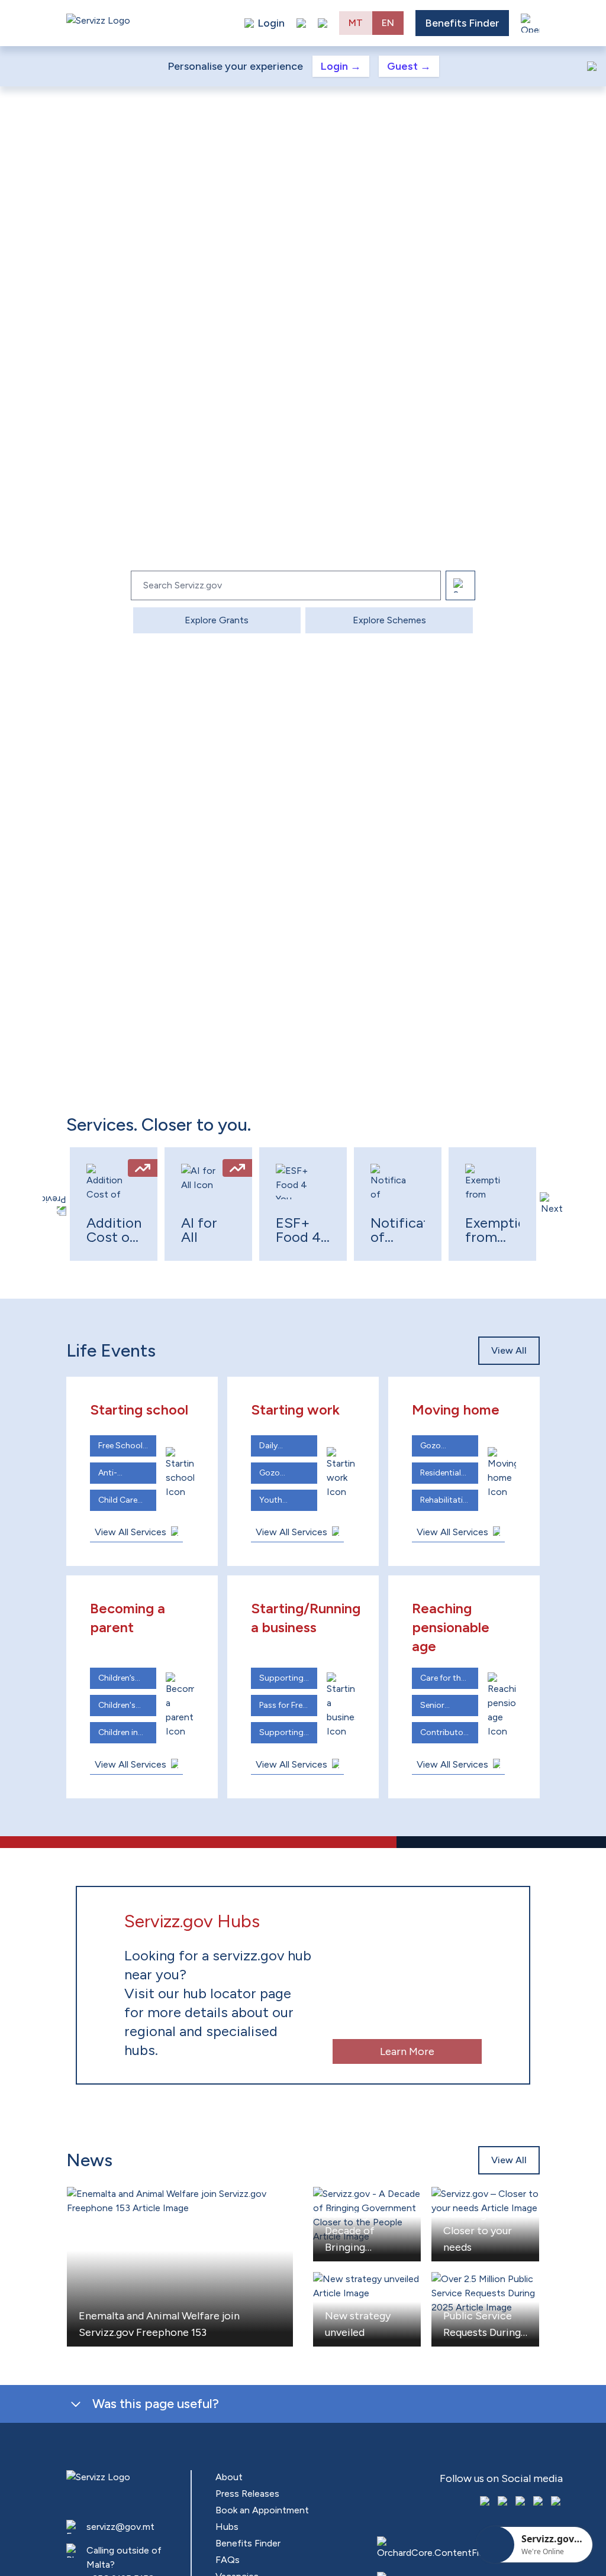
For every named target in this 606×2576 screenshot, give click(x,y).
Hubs (227, 2527)
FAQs (228, 2560)
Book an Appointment (262, 2510)
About (229, 2477)
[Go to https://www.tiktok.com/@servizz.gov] (521, 2502)
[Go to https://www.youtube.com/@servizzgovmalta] (539, 2502)
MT (356, 23)
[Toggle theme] (301, 23)
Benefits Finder (462, 23)
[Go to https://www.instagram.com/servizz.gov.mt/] (504, 2502)
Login (341, 66)
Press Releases (247, 2494)
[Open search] (323, 23)
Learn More (407, 2051)
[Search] (460, 585)
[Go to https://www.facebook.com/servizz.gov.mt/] (486, 2502)
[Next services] (552, 1204)
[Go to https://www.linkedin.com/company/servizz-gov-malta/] (557, 2502)
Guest (409, 66)
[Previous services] (54, 1204)
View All (509, 1350)
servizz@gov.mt (120, 2527)
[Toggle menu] (530, 23)
